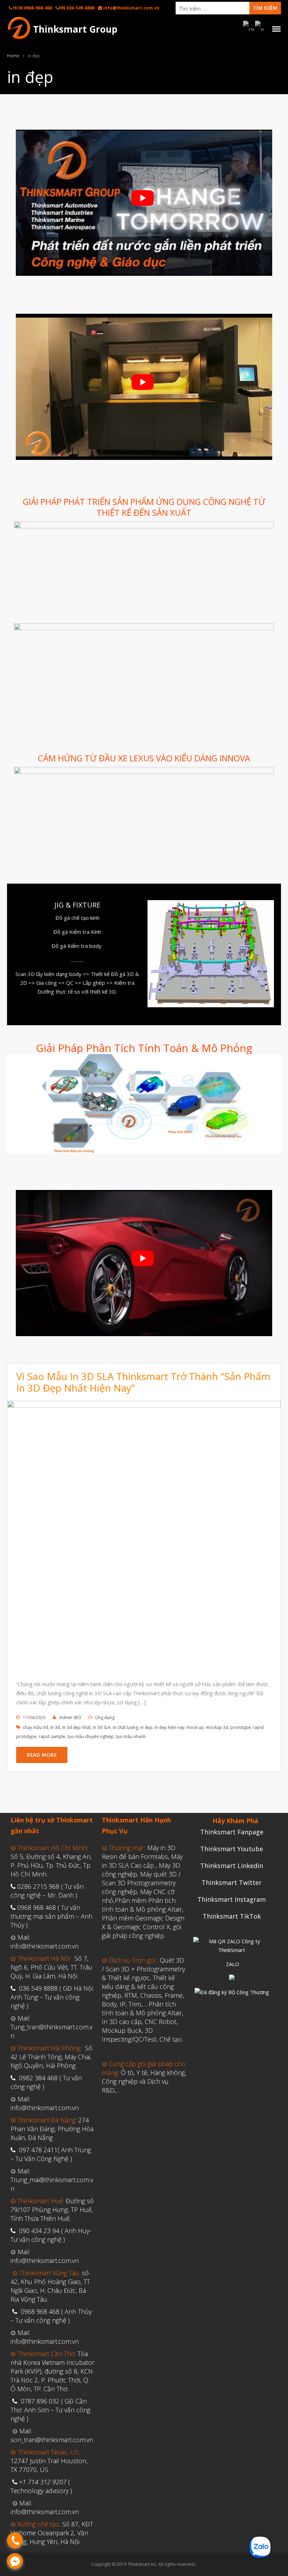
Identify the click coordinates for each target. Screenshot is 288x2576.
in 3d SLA (102, 1727)
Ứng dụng (105, 1718)
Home (13, 56)
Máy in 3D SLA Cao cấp (142, 1861)
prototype (241, 1727)
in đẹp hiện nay (169, 1727)
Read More (42, 1755)
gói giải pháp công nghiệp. (142, 1931)
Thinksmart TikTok (232, 1916)
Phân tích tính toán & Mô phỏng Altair (142, 2008)
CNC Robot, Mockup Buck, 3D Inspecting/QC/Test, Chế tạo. (142, 2030)
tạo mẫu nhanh (131, 1736)
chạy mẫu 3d (35, 1727)
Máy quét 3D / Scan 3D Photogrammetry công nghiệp (141, 1883)
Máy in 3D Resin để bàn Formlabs (139, 1852)
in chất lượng (125, 1727)
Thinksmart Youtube (232, 1849)
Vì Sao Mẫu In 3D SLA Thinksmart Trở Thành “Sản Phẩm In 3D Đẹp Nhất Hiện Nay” (143, 1382)
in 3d (55, 1727)
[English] (249, 29)
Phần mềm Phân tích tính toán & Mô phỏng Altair (142, 1905)
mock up (195, 1727)
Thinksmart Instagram (232, 1899)
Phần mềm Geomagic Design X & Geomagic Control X (143, 1922)
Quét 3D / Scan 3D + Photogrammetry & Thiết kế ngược (143, 1969)
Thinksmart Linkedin (232, 1866)
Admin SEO (70, 1718)
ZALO (233, 1964)
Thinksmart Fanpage (232, 1832)
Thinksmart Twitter (232, 1882)
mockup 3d (217, 1727)
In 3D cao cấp (122, 2022)
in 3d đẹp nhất (76, 1727)
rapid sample (52, 1736)
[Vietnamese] (260, 29)
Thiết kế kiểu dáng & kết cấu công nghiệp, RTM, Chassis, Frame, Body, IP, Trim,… (143, 1991)
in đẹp (146, 1727)
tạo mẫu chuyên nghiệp (91, 1736)
